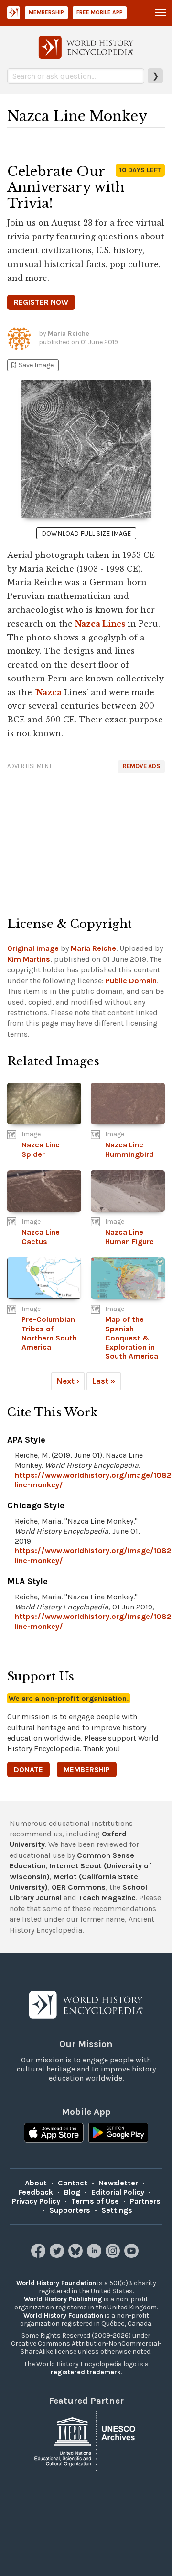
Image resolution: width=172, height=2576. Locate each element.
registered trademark (86, 2372)
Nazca (49, 692)
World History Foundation (56, 2283)
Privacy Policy (36, 2201)
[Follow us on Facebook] (39, 2255)
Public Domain (131, 981)
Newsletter (118, 2183)
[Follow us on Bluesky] (77, 2255)
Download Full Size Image (86, 533)
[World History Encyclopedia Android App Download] (118, 2133)
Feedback (36, 2192)
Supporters (70, 2210)
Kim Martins (29, 959)
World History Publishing (63, 2299)
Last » (104, 1381)
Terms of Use (95, 2201)
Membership (46, 12)
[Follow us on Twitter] (58, 2255)
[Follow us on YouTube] (133, 2255)
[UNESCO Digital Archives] (86, 2441)
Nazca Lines (100, 624)
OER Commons (79, 1887)
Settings (117, 2210)
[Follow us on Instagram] (114, 2255)
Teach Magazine (107, 1898)
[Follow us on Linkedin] (95, 2255)
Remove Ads (141, 766)
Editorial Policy (118, 2192)
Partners (145, 2201)
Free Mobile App (100, 12)
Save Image (32, 365)
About (36, 2183)
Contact (73, 2183)
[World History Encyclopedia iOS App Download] (54, 2133)
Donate (28, 1769)
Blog (72, 2192)
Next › (68, 1381)
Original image (33, 948)
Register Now (41, 302)
